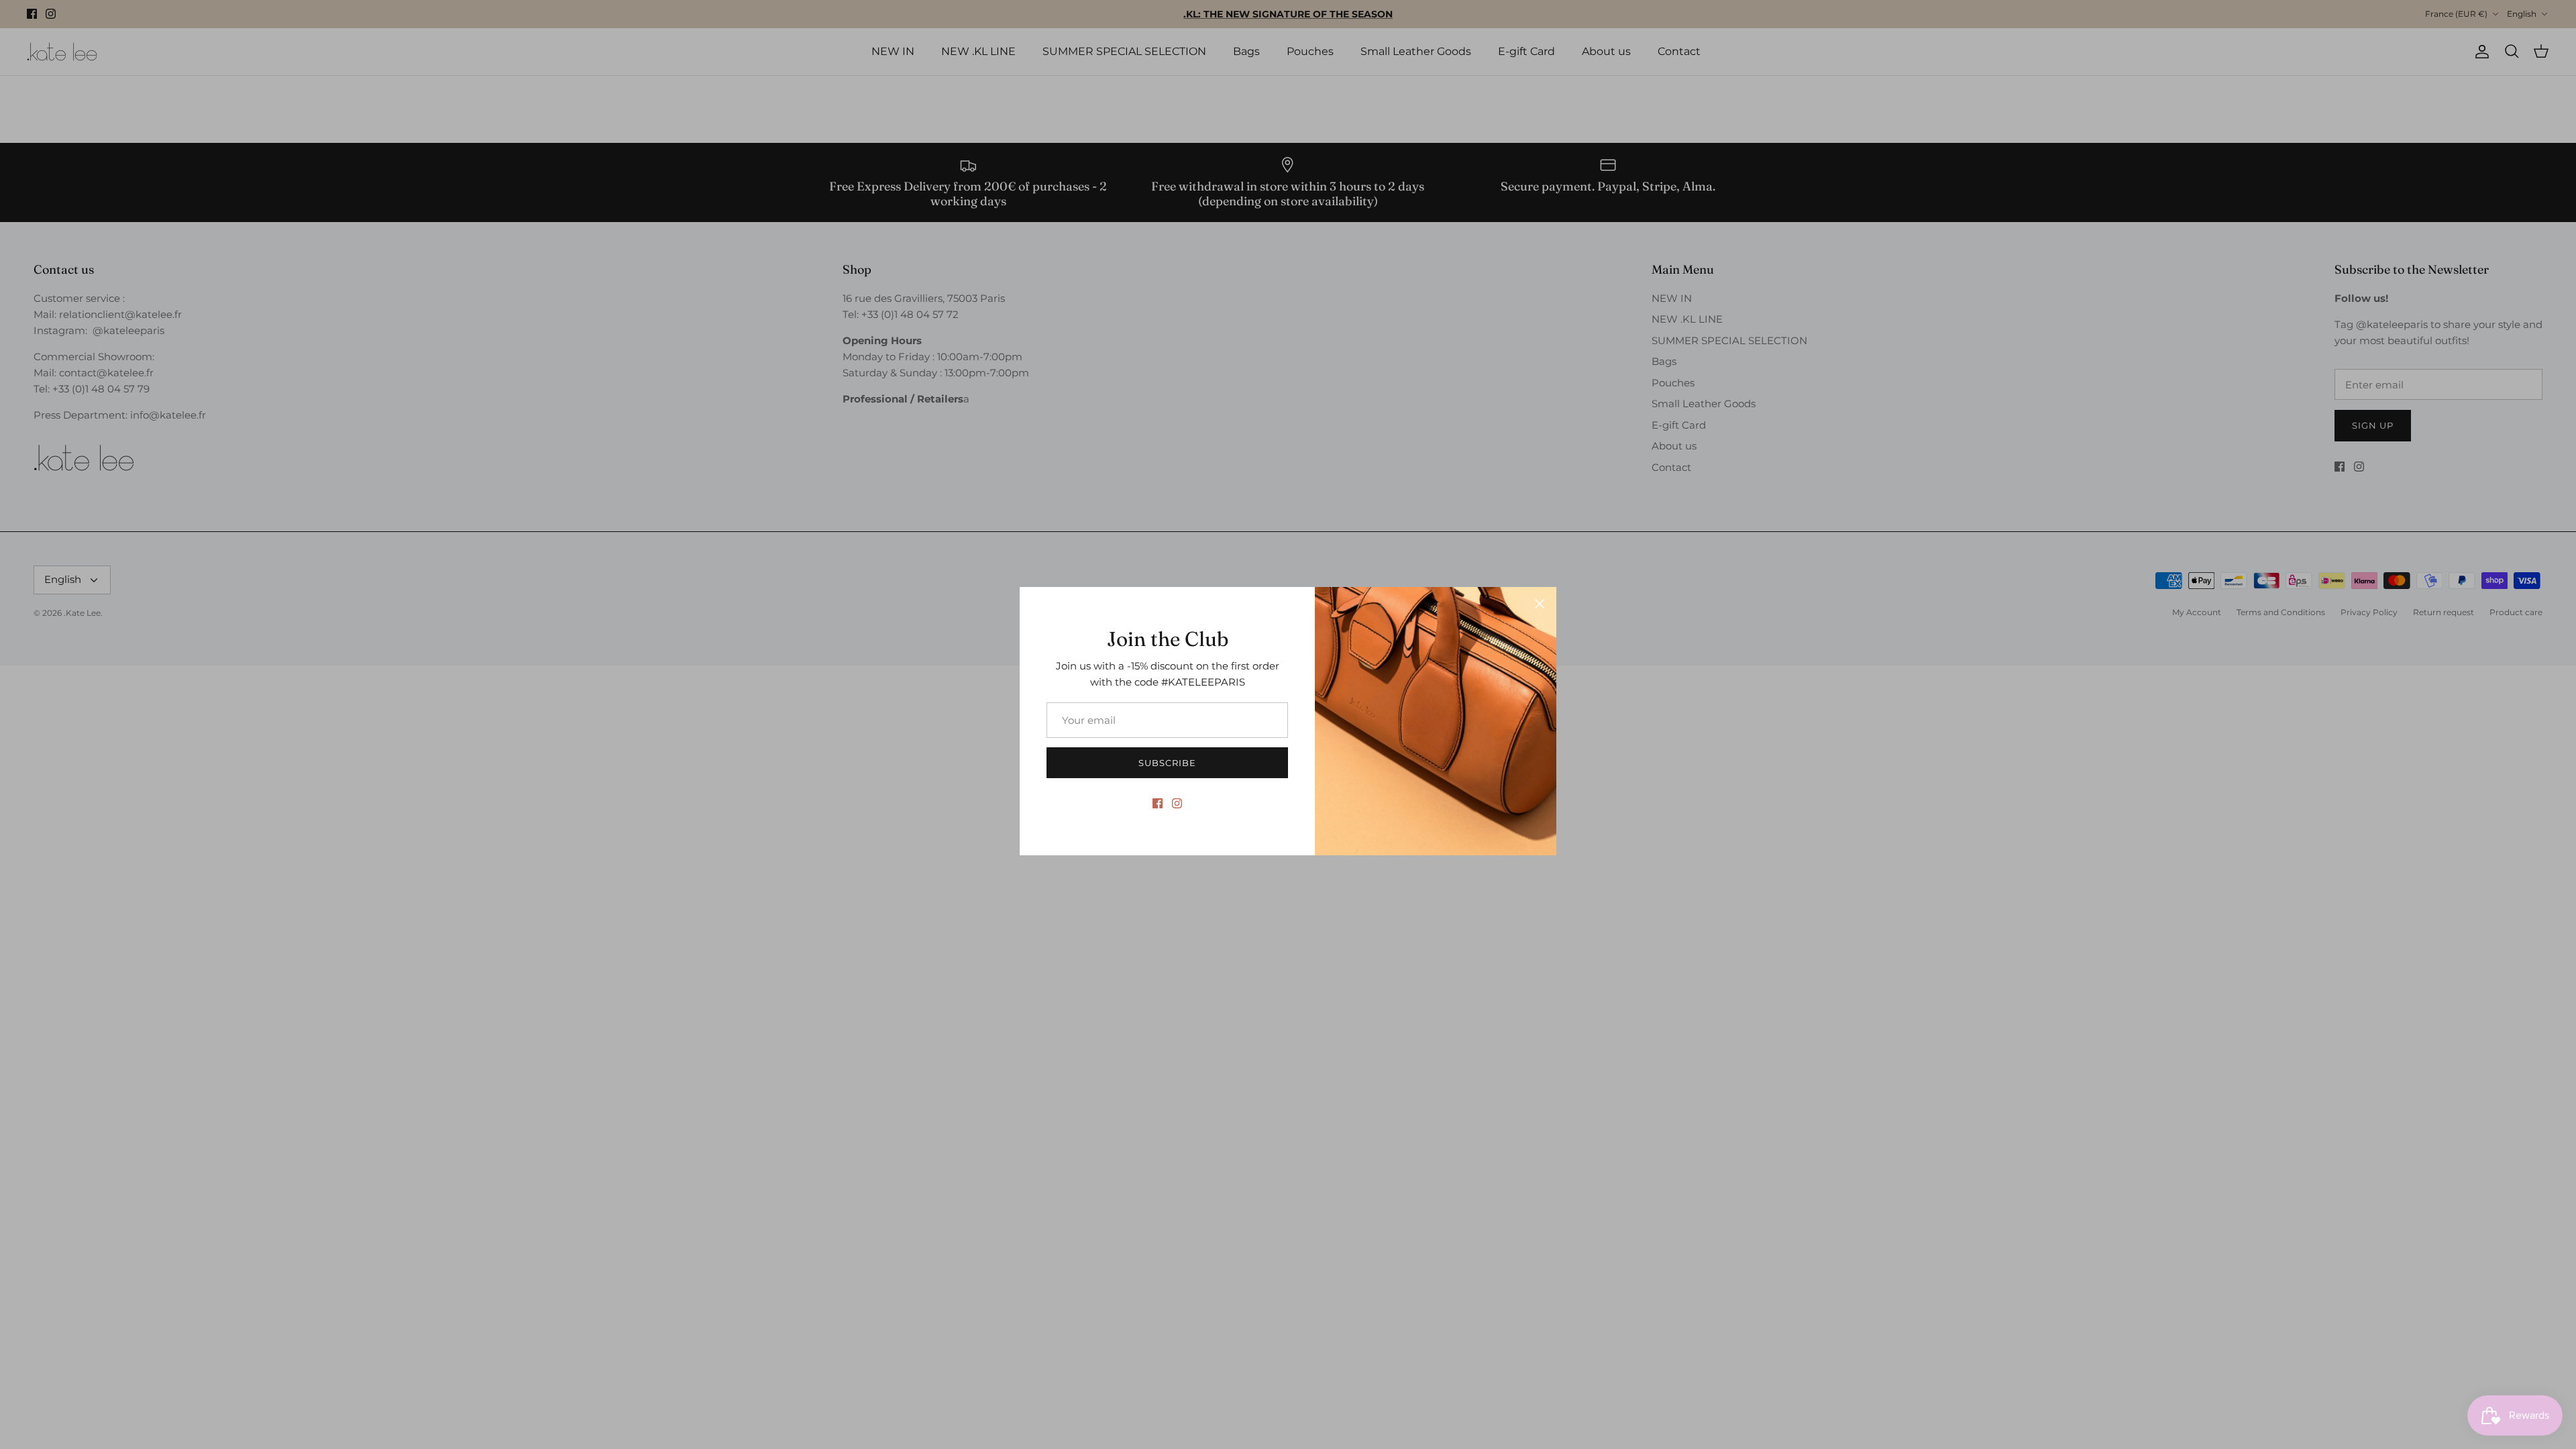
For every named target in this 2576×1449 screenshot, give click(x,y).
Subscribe (1167, 763)
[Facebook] (1158, 803)
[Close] (1540, 604)
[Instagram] (1177, 803)
